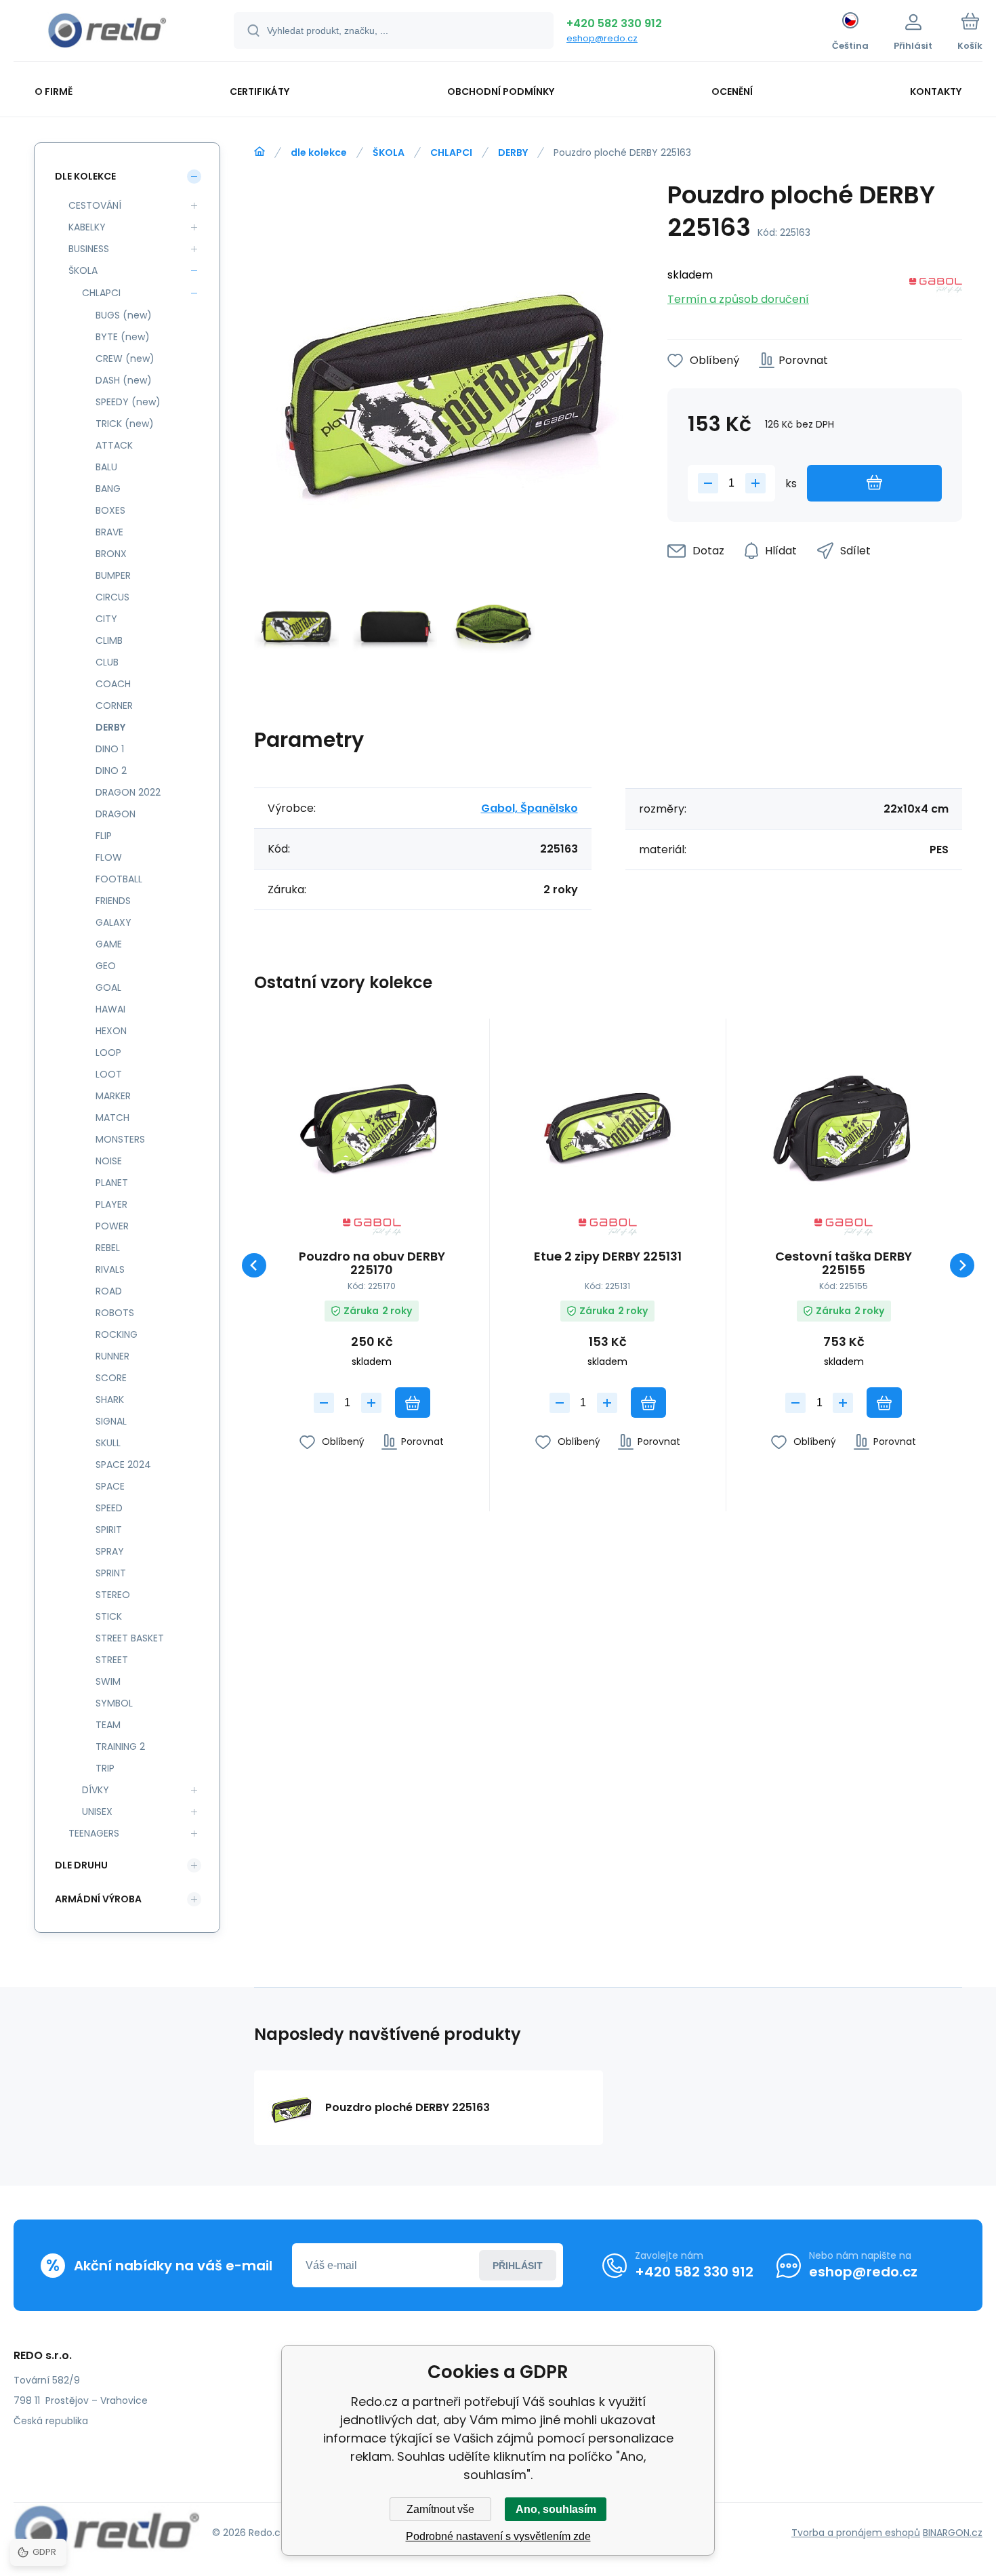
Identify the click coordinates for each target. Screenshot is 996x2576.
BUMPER (113, 575)
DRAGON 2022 (128, 792)
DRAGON (116, 814)
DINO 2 (111, 771)
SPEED (109, 1508)
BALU (106, 467)
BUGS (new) (124, 315)
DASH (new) (124, 380)
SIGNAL (111, 1421)
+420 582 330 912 (614, 23)
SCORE (111, 1378)
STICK (109, 1616)
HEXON (111, 1031)
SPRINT (111, 1573)
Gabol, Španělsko (530, 808)
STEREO (113, 1595)
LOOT (109, 1074)
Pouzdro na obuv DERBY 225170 (372, 1263)
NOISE (109, 1161)
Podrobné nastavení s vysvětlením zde (498, 2536)
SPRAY (110, 1551)
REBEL (108, 1248)
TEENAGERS (94, 1833)
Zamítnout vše (440, 2509)
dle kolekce (319, 152)
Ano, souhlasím (556, 2509)
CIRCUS (112, 597)
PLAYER (111, 1204)
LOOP (108, 1052)
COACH (113, 684)
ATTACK (114, 445)
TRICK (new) (125, 424)
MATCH (112, 1118)
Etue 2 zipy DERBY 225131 (608, 1257)
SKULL (108, 1443)
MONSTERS (120, 1139)
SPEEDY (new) (128, 402)
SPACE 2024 (123, 1465)
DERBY (513, 152)
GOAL (108, 987)
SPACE (110, 1486)
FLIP (104, 836)
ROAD (109, 1291)
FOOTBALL (119, 879)
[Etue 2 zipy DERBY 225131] (607, 1123)
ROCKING (117, 1334)
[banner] (107, 33)
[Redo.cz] (260, 152)
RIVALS (110, 1269)
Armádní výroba (98, 1899)
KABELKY (87, 227)
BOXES (110, 510)
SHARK (110, 1399)
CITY (106, 619)
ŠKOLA (389, 152)
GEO (106, 966)
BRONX (111, 554)
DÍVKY (96, 1790)
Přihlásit (518, 2266)
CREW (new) (125, 359)
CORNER (114, 706)
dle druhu (81, 1865)
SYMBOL (114, 1703)
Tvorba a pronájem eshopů (856, 2533)
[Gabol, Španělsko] (936, 288)
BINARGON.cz (953, 2533)
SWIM (108, 1681)
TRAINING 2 (120, 1746)
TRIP (105, 1768)
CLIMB (109, 640)
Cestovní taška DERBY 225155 (844, 1263)
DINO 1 (110, 749)
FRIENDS (113, 901)
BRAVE (109, 532)
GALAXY (113, 922)
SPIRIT (109, 1530)
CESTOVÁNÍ (95, 205)
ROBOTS (115, 1313)
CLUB (107, 662)
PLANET (112, 1183)
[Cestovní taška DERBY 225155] (844, 1123)
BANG (108, 489)
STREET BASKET (130, 1638)
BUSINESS (89, 249)
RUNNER (112, 1356)
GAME (109, 944)
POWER (112, 1226)
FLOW (109, 857)
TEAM (108, 1725)
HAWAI (110, 1009)
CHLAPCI (451, 152)
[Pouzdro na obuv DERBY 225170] (372, 1123)
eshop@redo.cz (602, 38)
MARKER (113, 1096)
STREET (112, 1660)
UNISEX (97, 1812)
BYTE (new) (123, 337)
